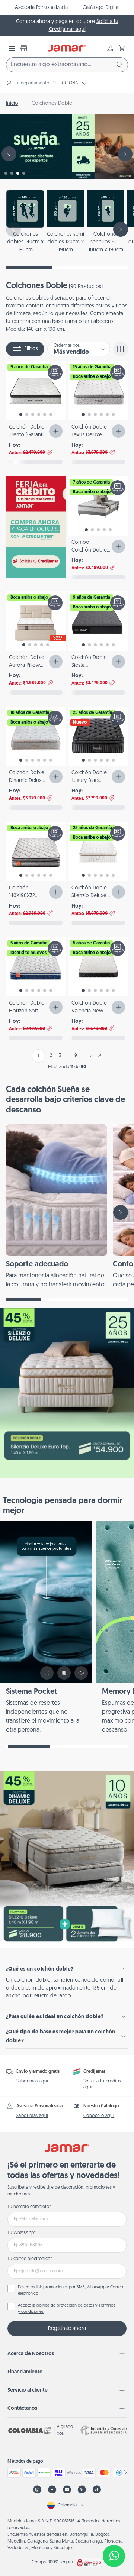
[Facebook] (52, 2490)
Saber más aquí (32, 2081)
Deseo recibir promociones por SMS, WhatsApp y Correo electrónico (71, 2291)
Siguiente (89, 1055)
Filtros (31, 349)
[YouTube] (67, 2490)
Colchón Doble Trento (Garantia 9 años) (28, 435)
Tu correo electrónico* (30, 2259)
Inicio (12, 104)
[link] (56, 1207)
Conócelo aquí (99, 2116)
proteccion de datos (75, 2306)
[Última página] (100, 1055)
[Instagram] (37, 2490)
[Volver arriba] (114, 2531)
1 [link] (38, 1056)
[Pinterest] (82, 2490)
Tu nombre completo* (29, 2207)
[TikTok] (97, 2490)
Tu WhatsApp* (22, 2233)
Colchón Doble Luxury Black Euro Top (89, 781)
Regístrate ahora (67, 2329)
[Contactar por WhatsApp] (114, 2556)
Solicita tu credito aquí (102, 2084)
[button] (122, 48)
